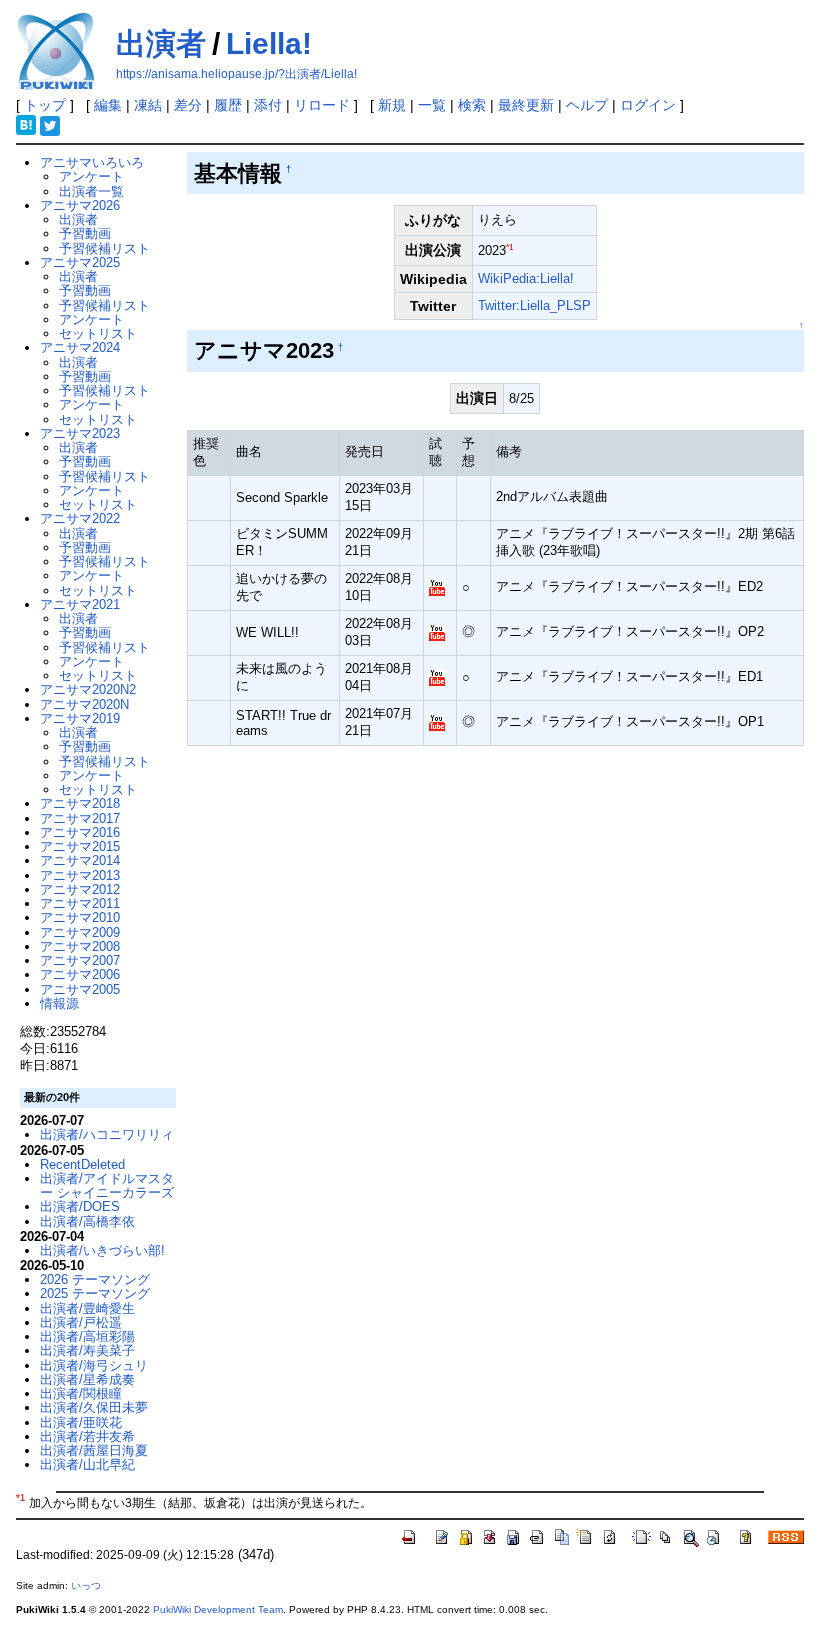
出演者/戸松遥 (81, 1322)
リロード (322, 105)
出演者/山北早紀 (87, 1464)
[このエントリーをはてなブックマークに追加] (26, 124)
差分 (188, 105)
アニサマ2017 (80, 818)
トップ (45, 105)
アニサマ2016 (80, 832)
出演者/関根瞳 (81, 1393)
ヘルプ (587, 105)
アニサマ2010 (80, 917)
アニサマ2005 (80, 989)
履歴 (228, 105)
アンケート (91, 176)
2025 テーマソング (95, 1293)
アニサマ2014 (80, 860)
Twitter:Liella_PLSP (534, 305)
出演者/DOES (80, 1206)
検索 (472, 105)
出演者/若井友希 (87, 1436)
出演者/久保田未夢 (94, 1407)
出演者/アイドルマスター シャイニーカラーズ (107, 1185)
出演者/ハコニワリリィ (107, 1134)
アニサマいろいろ (92, 162)
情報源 (59, 1003)
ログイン (648, 105)
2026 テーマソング (95, 1279)
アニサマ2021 (80, 604)
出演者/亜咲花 (81, 1422)
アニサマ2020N (84, 704)
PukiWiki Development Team (218, 1609)
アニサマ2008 (80, 946)
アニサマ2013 (80, 875)
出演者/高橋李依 (87, 1221)
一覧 (432, 105)
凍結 (148, 105)
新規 (392, 105)
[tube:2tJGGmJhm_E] (437, 631)
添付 (268, 105)
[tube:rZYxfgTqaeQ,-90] (437, 586)
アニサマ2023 (80, 433)
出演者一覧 (91, 191)
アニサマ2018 (80, 803)
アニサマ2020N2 (88, 689)
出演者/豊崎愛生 (87, 1308)
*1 (509, 247)
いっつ (86, 1585)
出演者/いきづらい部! (102, 1250)
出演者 (161, 43)
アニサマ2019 (80, 718)
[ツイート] (50, 124)
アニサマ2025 (80, 262)
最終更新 (526, 105)
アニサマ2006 (80, 974)
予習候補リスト (104, 248)
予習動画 (85, 233)
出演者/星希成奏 (87, 1379)
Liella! (269, 43)
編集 (108, 105)
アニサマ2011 (80, 903)
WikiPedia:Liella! (526, 278)
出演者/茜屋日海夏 (94, 1450)
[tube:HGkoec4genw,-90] (437, 721)
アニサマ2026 (80, 205)
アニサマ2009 (80, 932)
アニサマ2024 (80, 347)
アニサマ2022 (80, 518)
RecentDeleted (82, 1164)
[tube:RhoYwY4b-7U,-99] (437, 676)
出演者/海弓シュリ (94, 1365)
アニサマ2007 (80, 960)
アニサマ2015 (80, 846)
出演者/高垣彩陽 (87, 1336)
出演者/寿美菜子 (87, 1350)
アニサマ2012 (80, 889)
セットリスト (98, 333)
